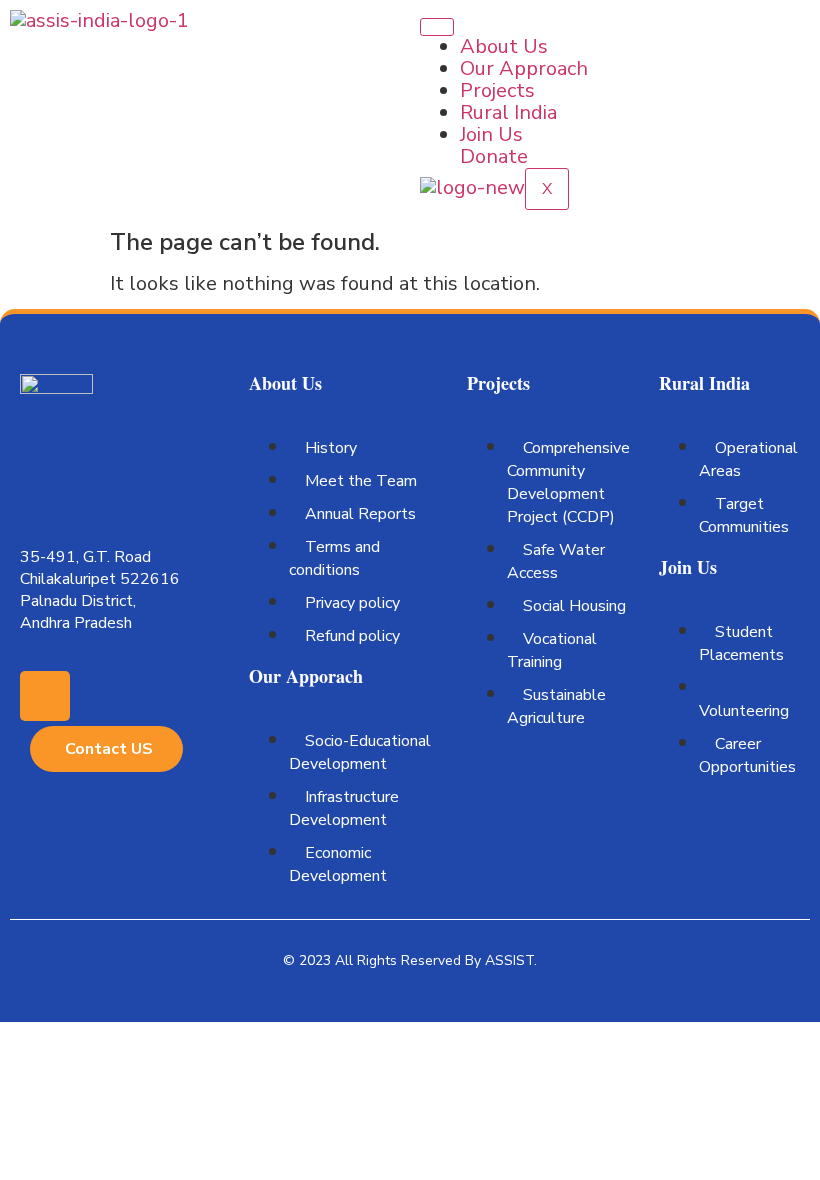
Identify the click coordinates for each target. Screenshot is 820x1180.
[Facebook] (45, 696)
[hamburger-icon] (437, 27)
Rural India (508, 112)
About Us (504, 46)
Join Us (491, 134)
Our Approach (524, 68)
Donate (494, 156)
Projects (497, 90)
